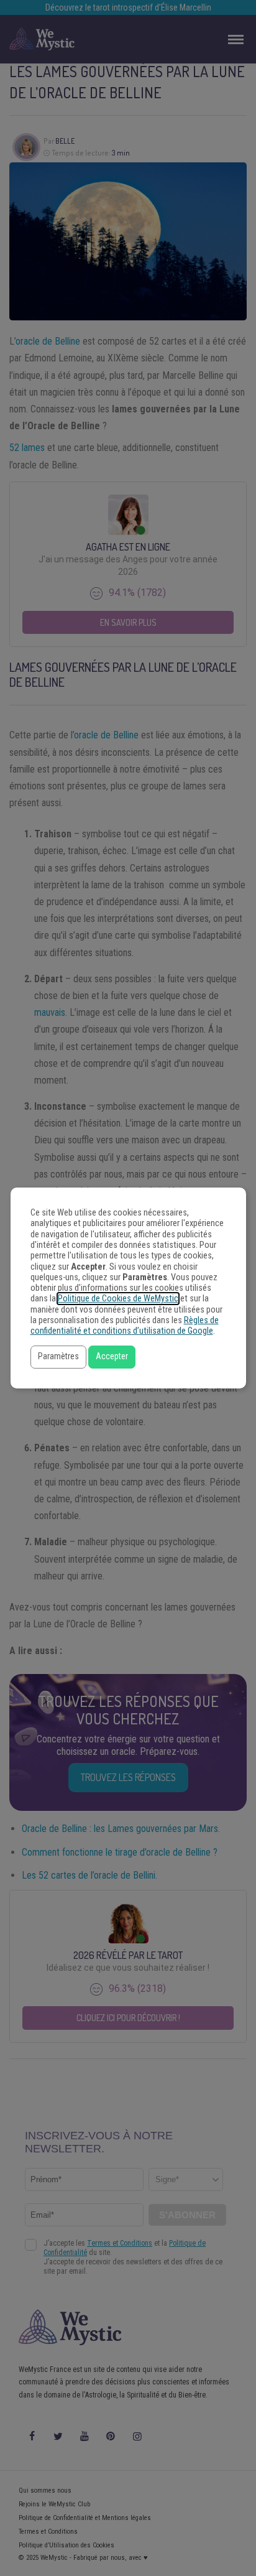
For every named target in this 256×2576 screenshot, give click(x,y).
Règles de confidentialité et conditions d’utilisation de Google (125, 1326)
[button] (58, 1357)
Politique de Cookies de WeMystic (118, 1299)
